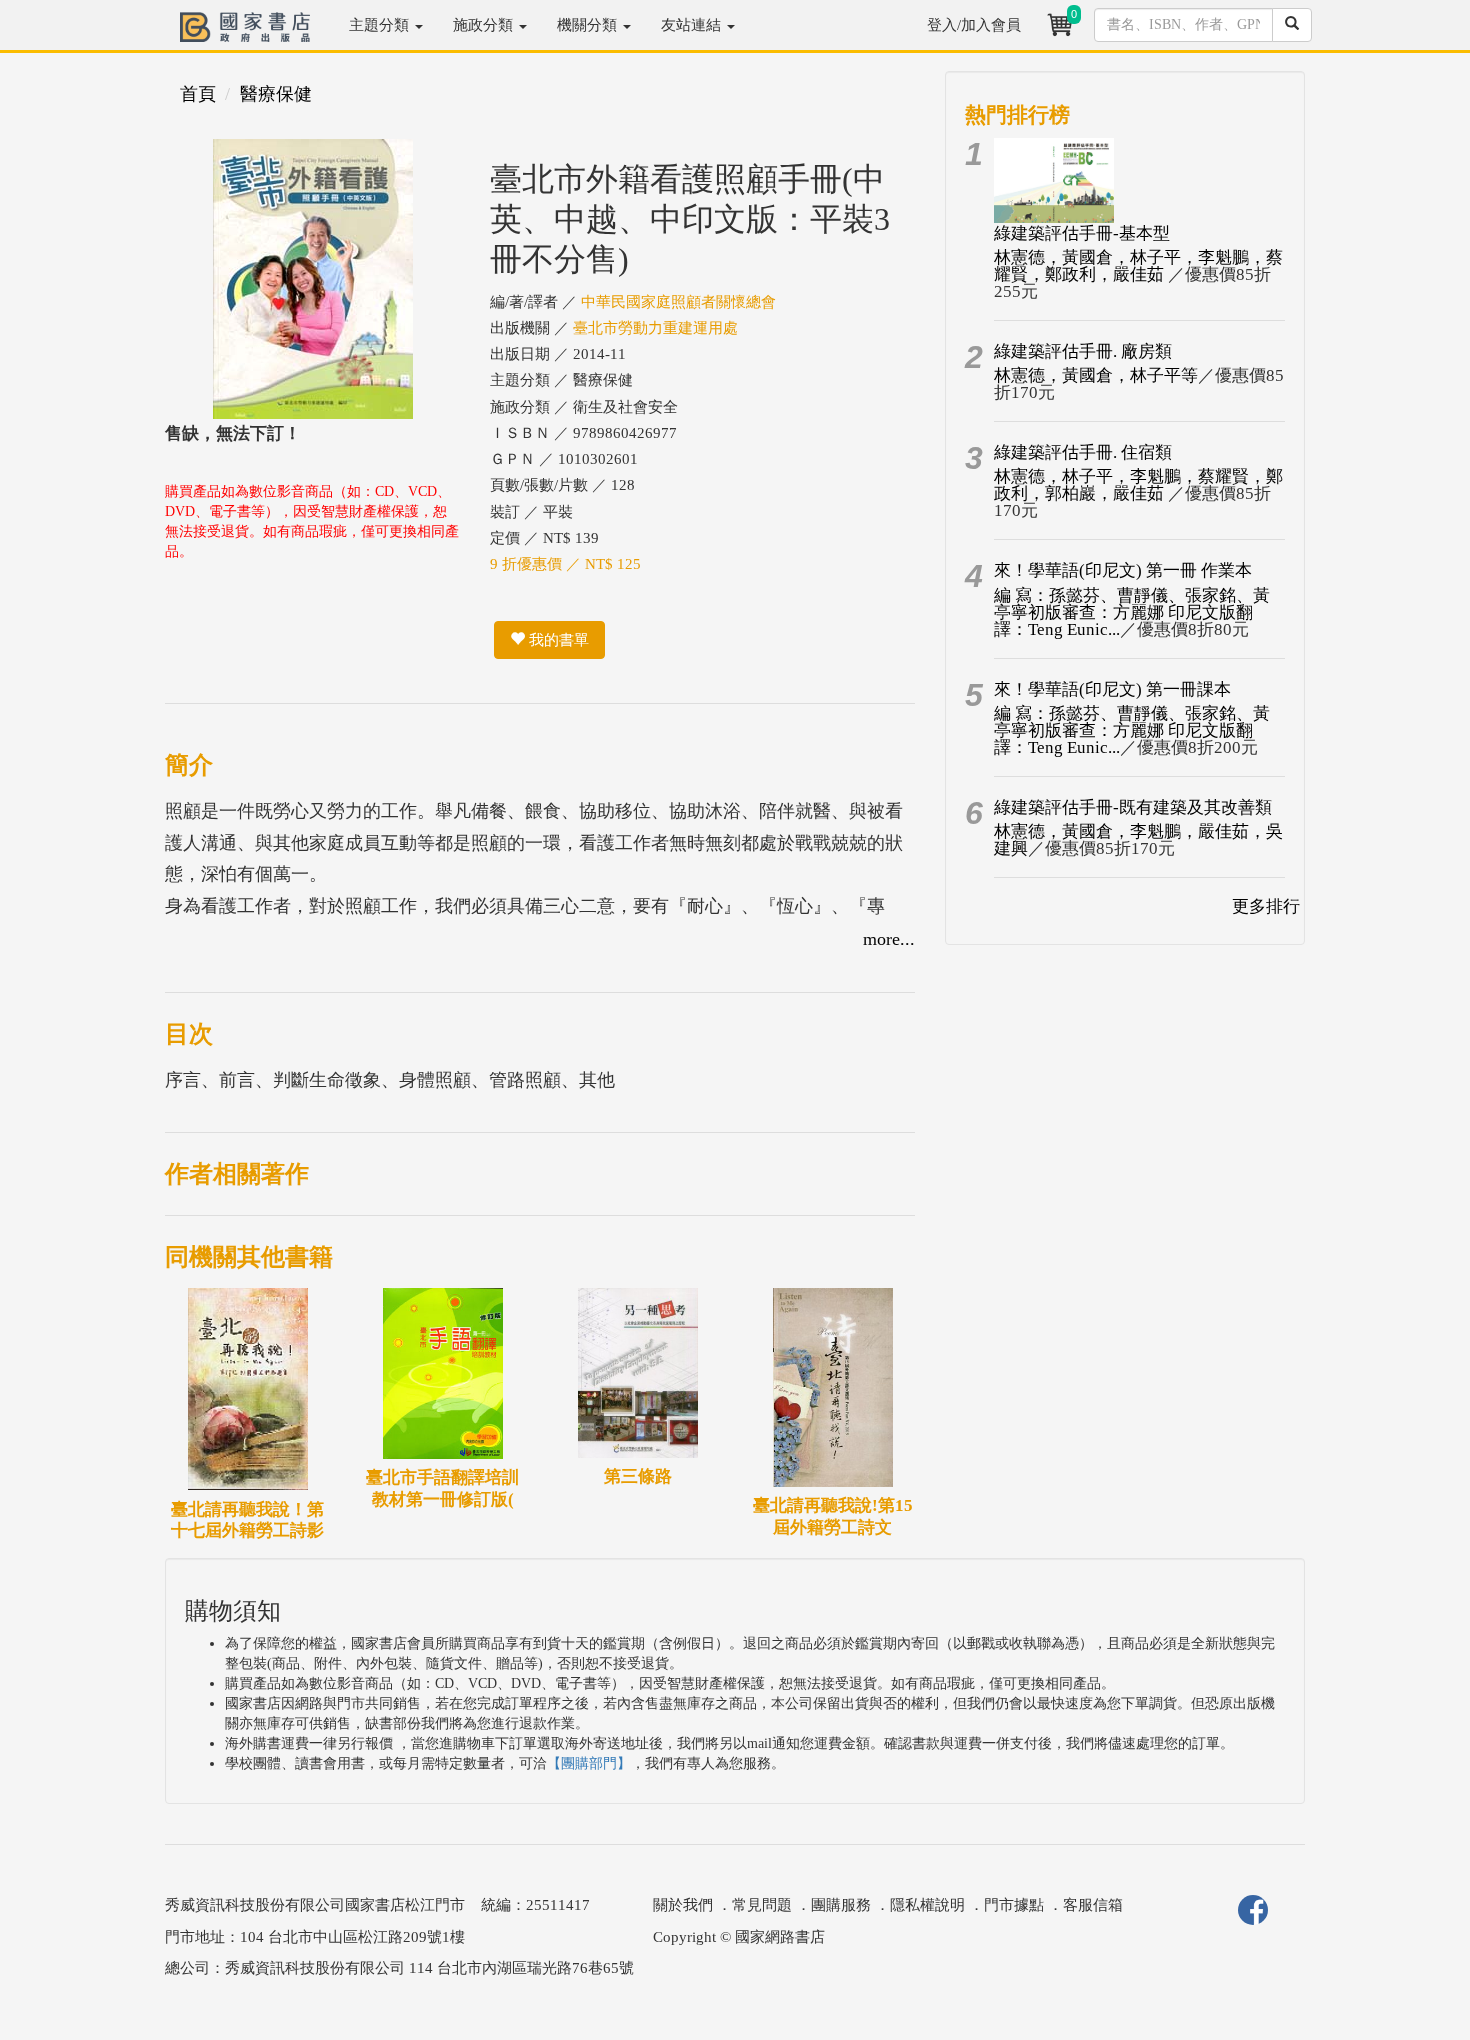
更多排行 (1266, 906)
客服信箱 (1093, 1905)
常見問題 (762, 1905)
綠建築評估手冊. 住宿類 (1083, 452)
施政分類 (485, 25)
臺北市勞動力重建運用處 (655, 328)
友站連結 (693, 25)
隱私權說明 (927, 1905)
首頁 (198, 94)
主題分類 (381, 25)
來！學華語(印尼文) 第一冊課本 (1112, 689)
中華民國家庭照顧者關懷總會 (678, 302)
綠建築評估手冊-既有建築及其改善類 (1133, 807)
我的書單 (557, 640)
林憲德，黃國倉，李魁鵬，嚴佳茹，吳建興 (1138, 840)
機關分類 (589, 25)
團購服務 (841, 1905)
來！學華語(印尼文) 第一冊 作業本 (1123, 570)
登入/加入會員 (974, 25)
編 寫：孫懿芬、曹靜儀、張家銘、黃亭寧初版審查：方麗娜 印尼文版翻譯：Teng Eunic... (1132, 612)
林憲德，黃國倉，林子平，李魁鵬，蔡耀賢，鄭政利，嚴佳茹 (1138, 266)
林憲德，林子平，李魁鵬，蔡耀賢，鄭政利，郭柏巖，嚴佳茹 (1138, 485)
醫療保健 (276, 94)
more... (889, 939)
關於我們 (683, 1905)
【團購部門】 (589, 1763)
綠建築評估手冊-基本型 (1082, 233)
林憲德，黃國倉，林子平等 (1096, 375)
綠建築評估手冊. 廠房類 (1083, 351)
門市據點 (1014, 1905)
